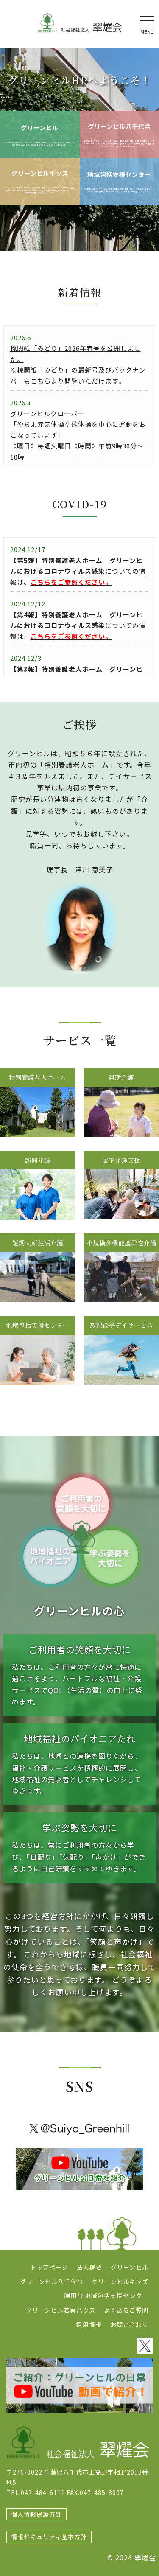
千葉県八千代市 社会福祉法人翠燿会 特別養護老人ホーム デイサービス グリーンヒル (80, 23)
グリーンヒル (40, 128)
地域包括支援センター (119, 174)
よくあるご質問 (126, 2310)
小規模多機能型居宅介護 (121, 1243)
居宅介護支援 (121, 1160)
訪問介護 (38, 1160)
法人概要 (89, 2267)
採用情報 (89, 2324)
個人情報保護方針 (36, 2514)
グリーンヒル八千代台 (119, 126)
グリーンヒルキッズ (40, 173)
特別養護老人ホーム (38, 1077)
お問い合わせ (129, 2324)
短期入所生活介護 (38, 1243)
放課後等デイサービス (121, 1325)
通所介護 (121, 1077)
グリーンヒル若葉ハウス (61, 2310)
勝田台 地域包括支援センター (106, 2296)
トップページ (49, 2267)
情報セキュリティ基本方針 (49, 2537)
